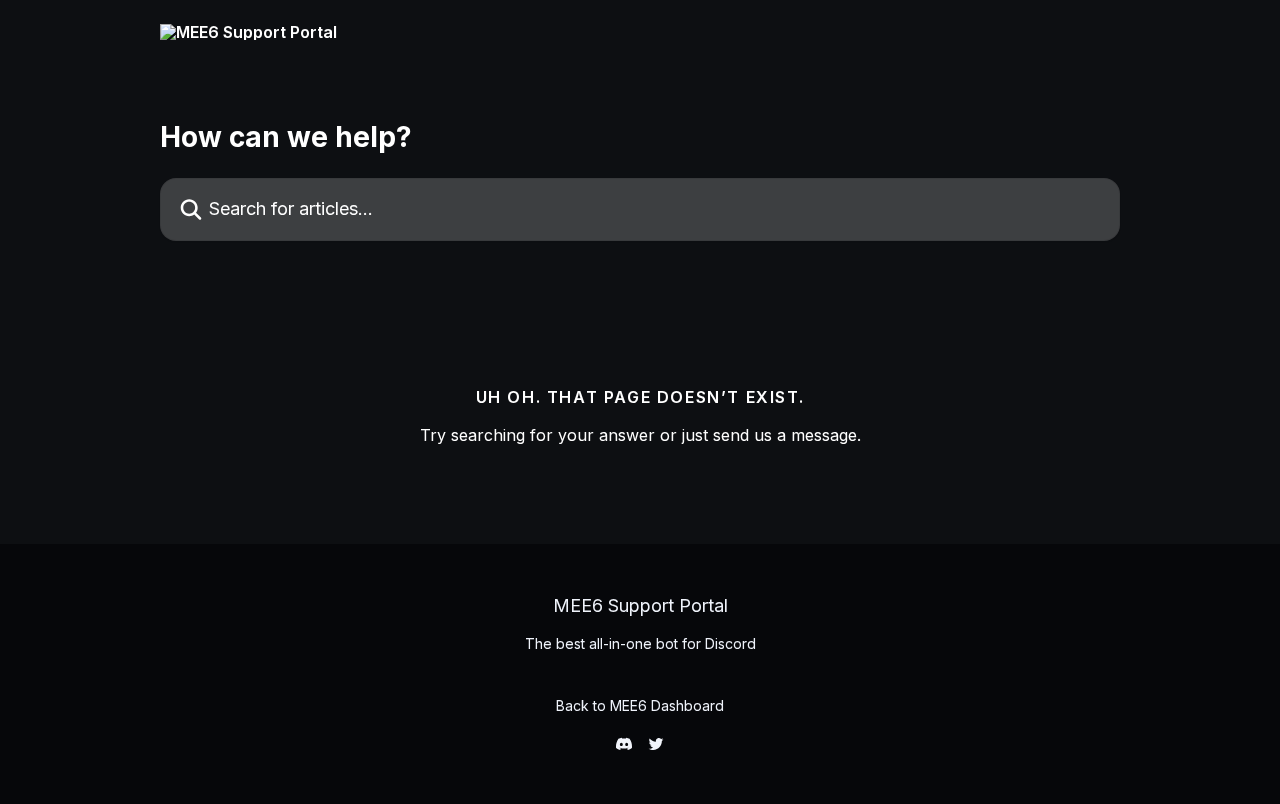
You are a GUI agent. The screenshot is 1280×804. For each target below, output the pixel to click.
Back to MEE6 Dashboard (640, 705)
